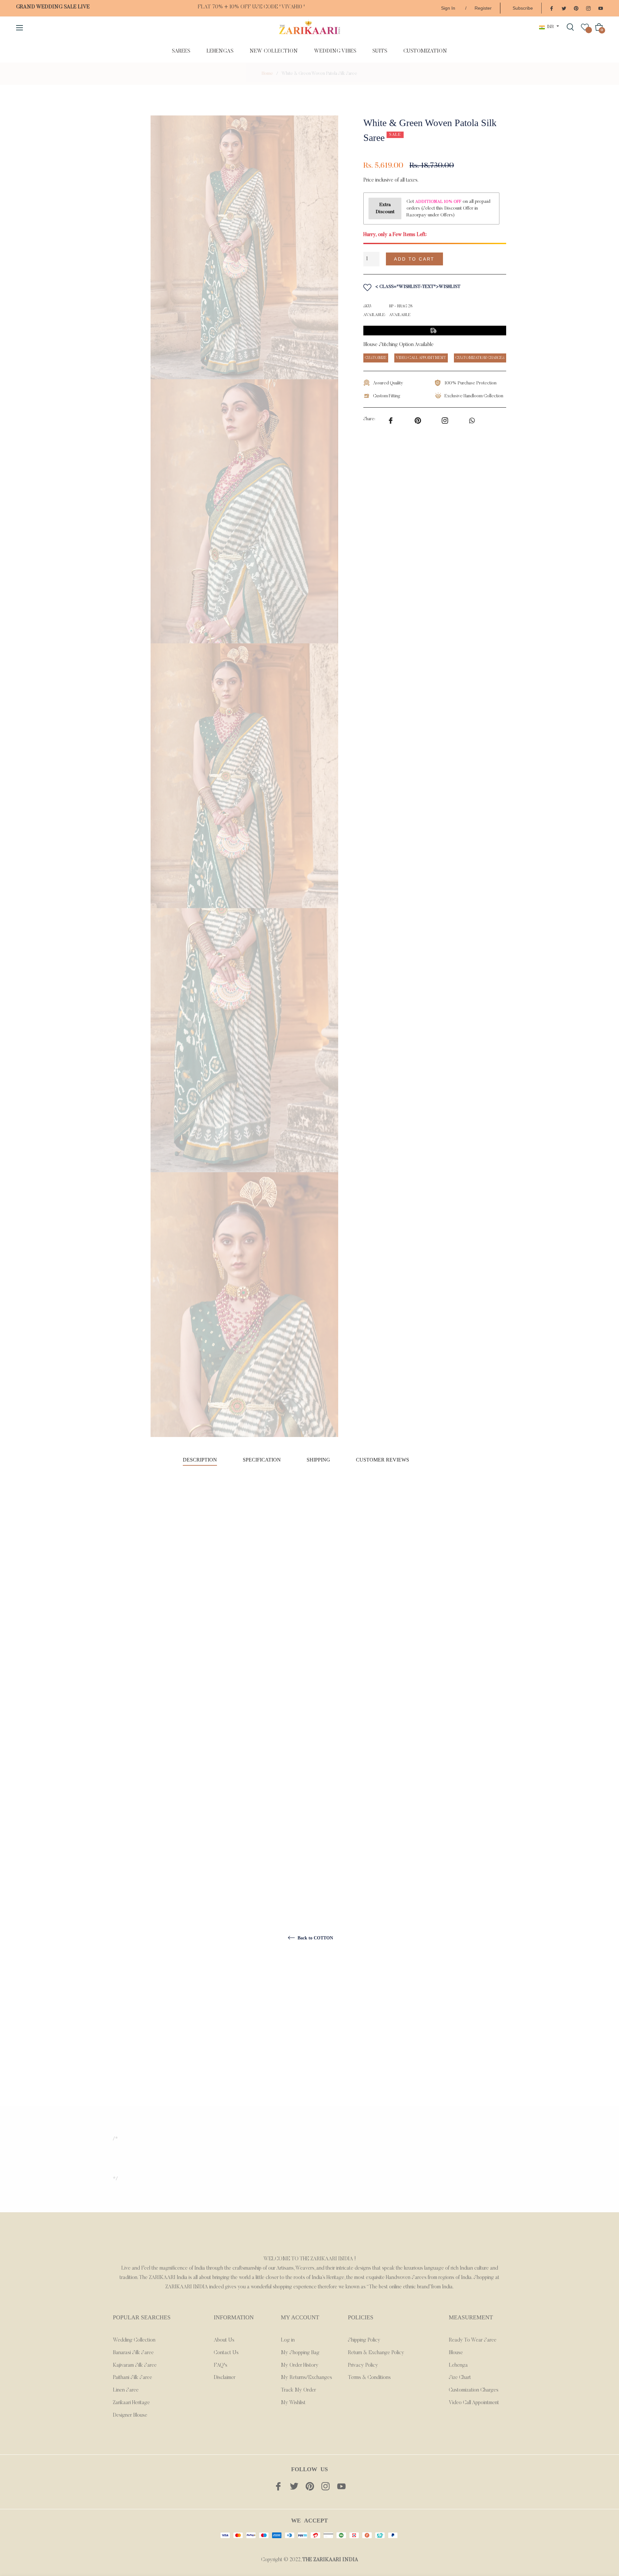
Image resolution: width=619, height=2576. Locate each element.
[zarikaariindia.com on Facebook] (552, 8)
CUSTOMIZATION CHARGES (480, 358)
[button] (478, 259)
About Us (224, 2340)
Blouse (456, 2353)
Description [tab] (200, 1460)
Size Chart (460, 2378)
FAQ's (221, 2365)
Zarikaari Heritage (131, 2403)
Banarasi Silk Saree (133, 2353)
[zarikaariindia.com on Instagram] (588, 8)
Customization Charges (474, 2390)
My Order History (300, 2365)
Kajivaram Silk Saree (135, 2365)
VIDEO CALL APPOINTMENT (421, 358)
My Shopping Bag (300, 2353)
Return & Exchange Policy (376, 2353)
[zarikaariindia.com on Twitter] (564, 8)
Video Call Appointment (474, 2403)
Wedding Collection (134, 2340)
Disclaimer (225, 2378)
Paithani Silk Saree (133, 2378)
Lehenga (458, 2365)
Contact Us (226, 2353)
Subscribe (523, 8)
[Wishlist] (585, 27)
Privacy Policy (363, 2365)
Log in (288, 2340)
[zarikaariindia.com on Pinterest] (576, 8)
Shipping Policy (364, 2340)
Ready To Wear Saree (473, 2340)
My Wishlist (293, 2403)
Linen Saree (126, 2390)
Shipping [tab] (318, 1460)
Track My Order (298, 2390)
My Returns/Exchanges (306, 2378)
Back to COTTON (315, 1938)
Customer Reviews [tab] (383, 1460)
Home (267, 74)
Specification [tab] (262, 1460)
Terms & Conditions (369, 2378)
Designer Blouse (130, 2415)
